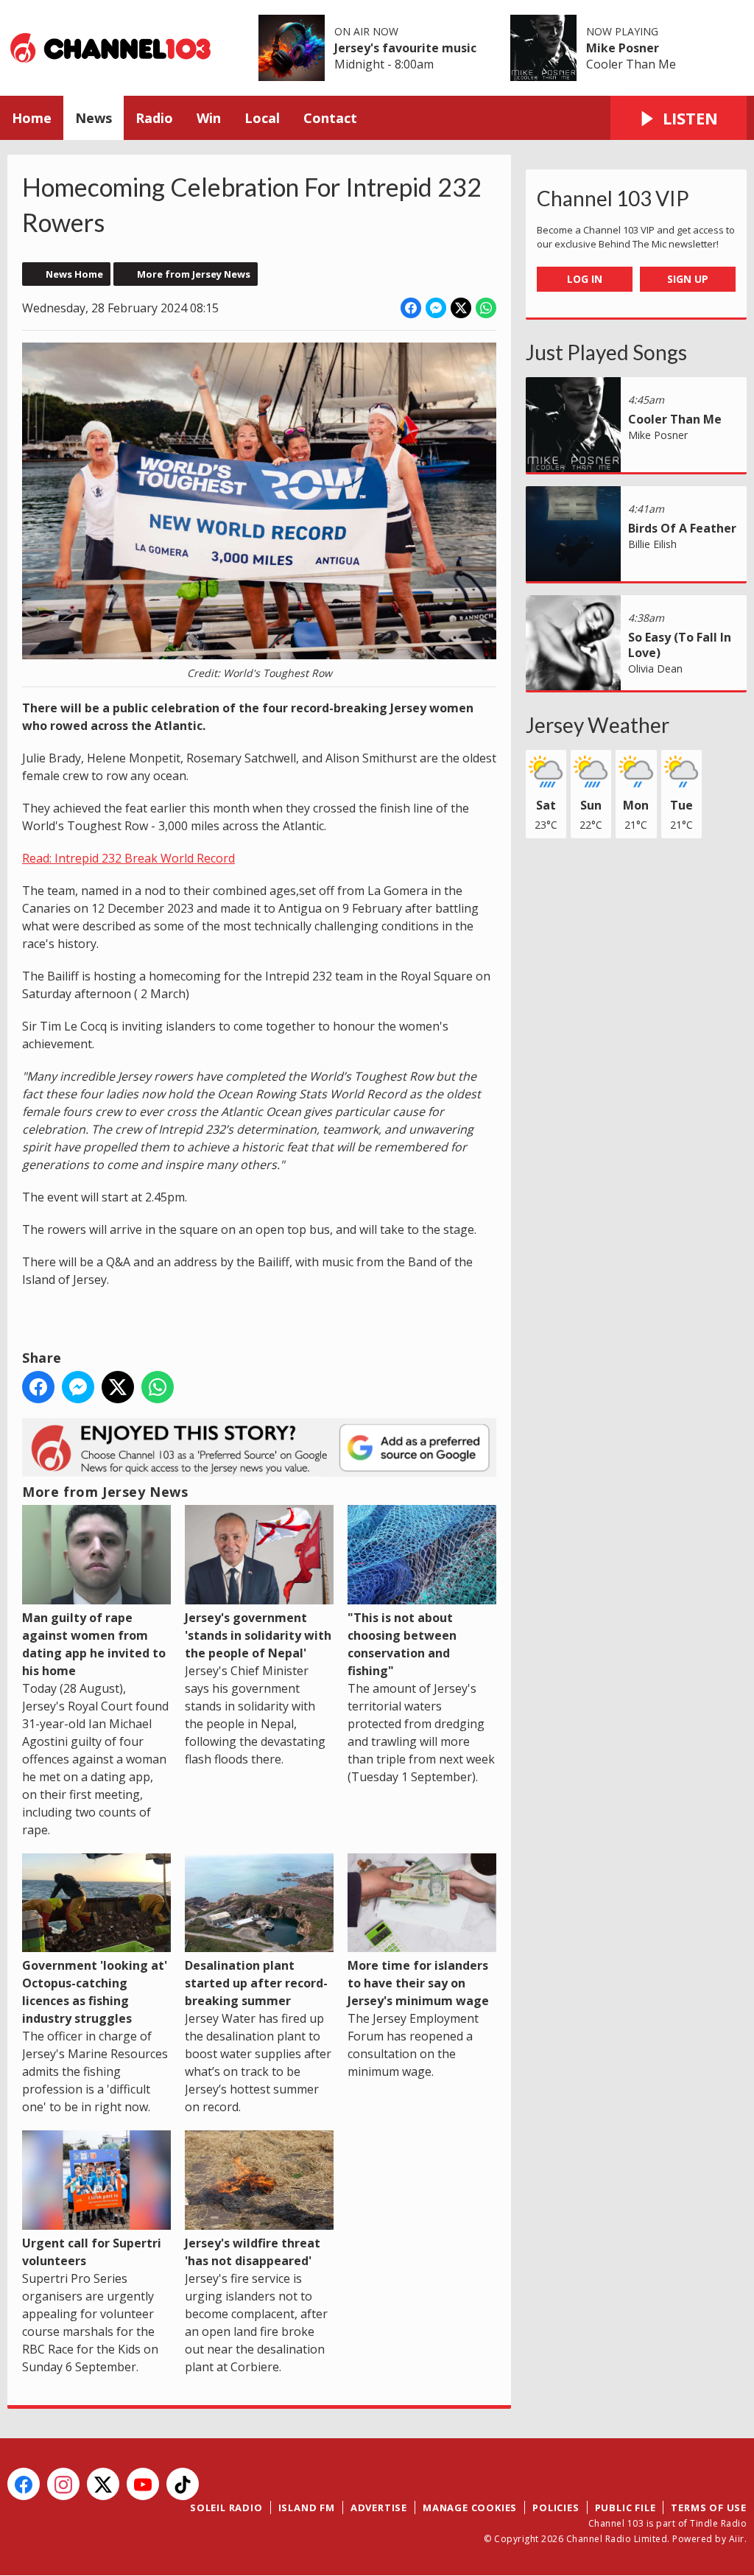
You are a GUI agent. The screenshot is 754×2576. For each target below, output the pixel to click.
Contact (330, 118)
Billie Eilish (652, 544)
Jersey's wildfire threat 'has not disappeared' (253, 2252)
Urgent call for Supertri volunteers (92, 2252)
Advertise (379, 2507)
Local (262, 118)
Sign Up (688, 279)
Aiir (737, 2539)
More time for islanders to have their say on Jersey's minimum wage (418, 1983)
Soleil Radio (226, 2507)
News (94, 118)
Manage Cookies (470, 2507)
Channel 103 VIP (613, 198)
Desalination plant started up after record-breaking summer (256, 1983)
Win (209, 118)
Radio (154, 118)
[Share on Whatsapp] (486, 308)
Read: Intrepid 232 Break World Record (128, 858)
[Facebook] (24, 2484)
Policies (556, 2507)
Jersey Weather (598, 725)
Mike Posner (623, 48)
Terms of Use (709, 2507)
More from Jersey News (194, 274)
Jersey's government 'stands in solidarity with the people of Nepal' (258, 1635)
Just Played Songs (606, 352)
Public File (626, 2507)
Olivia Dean (655, 668)
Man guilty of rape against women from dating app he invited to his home (94, 1644)
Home (32, 118)
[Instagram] (63, 2484)
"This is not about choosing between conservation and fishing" (402, 1644)
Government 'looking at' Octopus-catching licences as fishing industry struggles (95, 1992)
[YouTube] (143, 2484)
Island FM (307, 2507)
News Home (74, 274)
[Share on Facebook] (411, 308)
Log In (585, 279)
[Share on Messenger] (436, 308)
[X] (103, 2484)
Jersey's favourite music (405, 48)
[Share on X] (461, 308)
